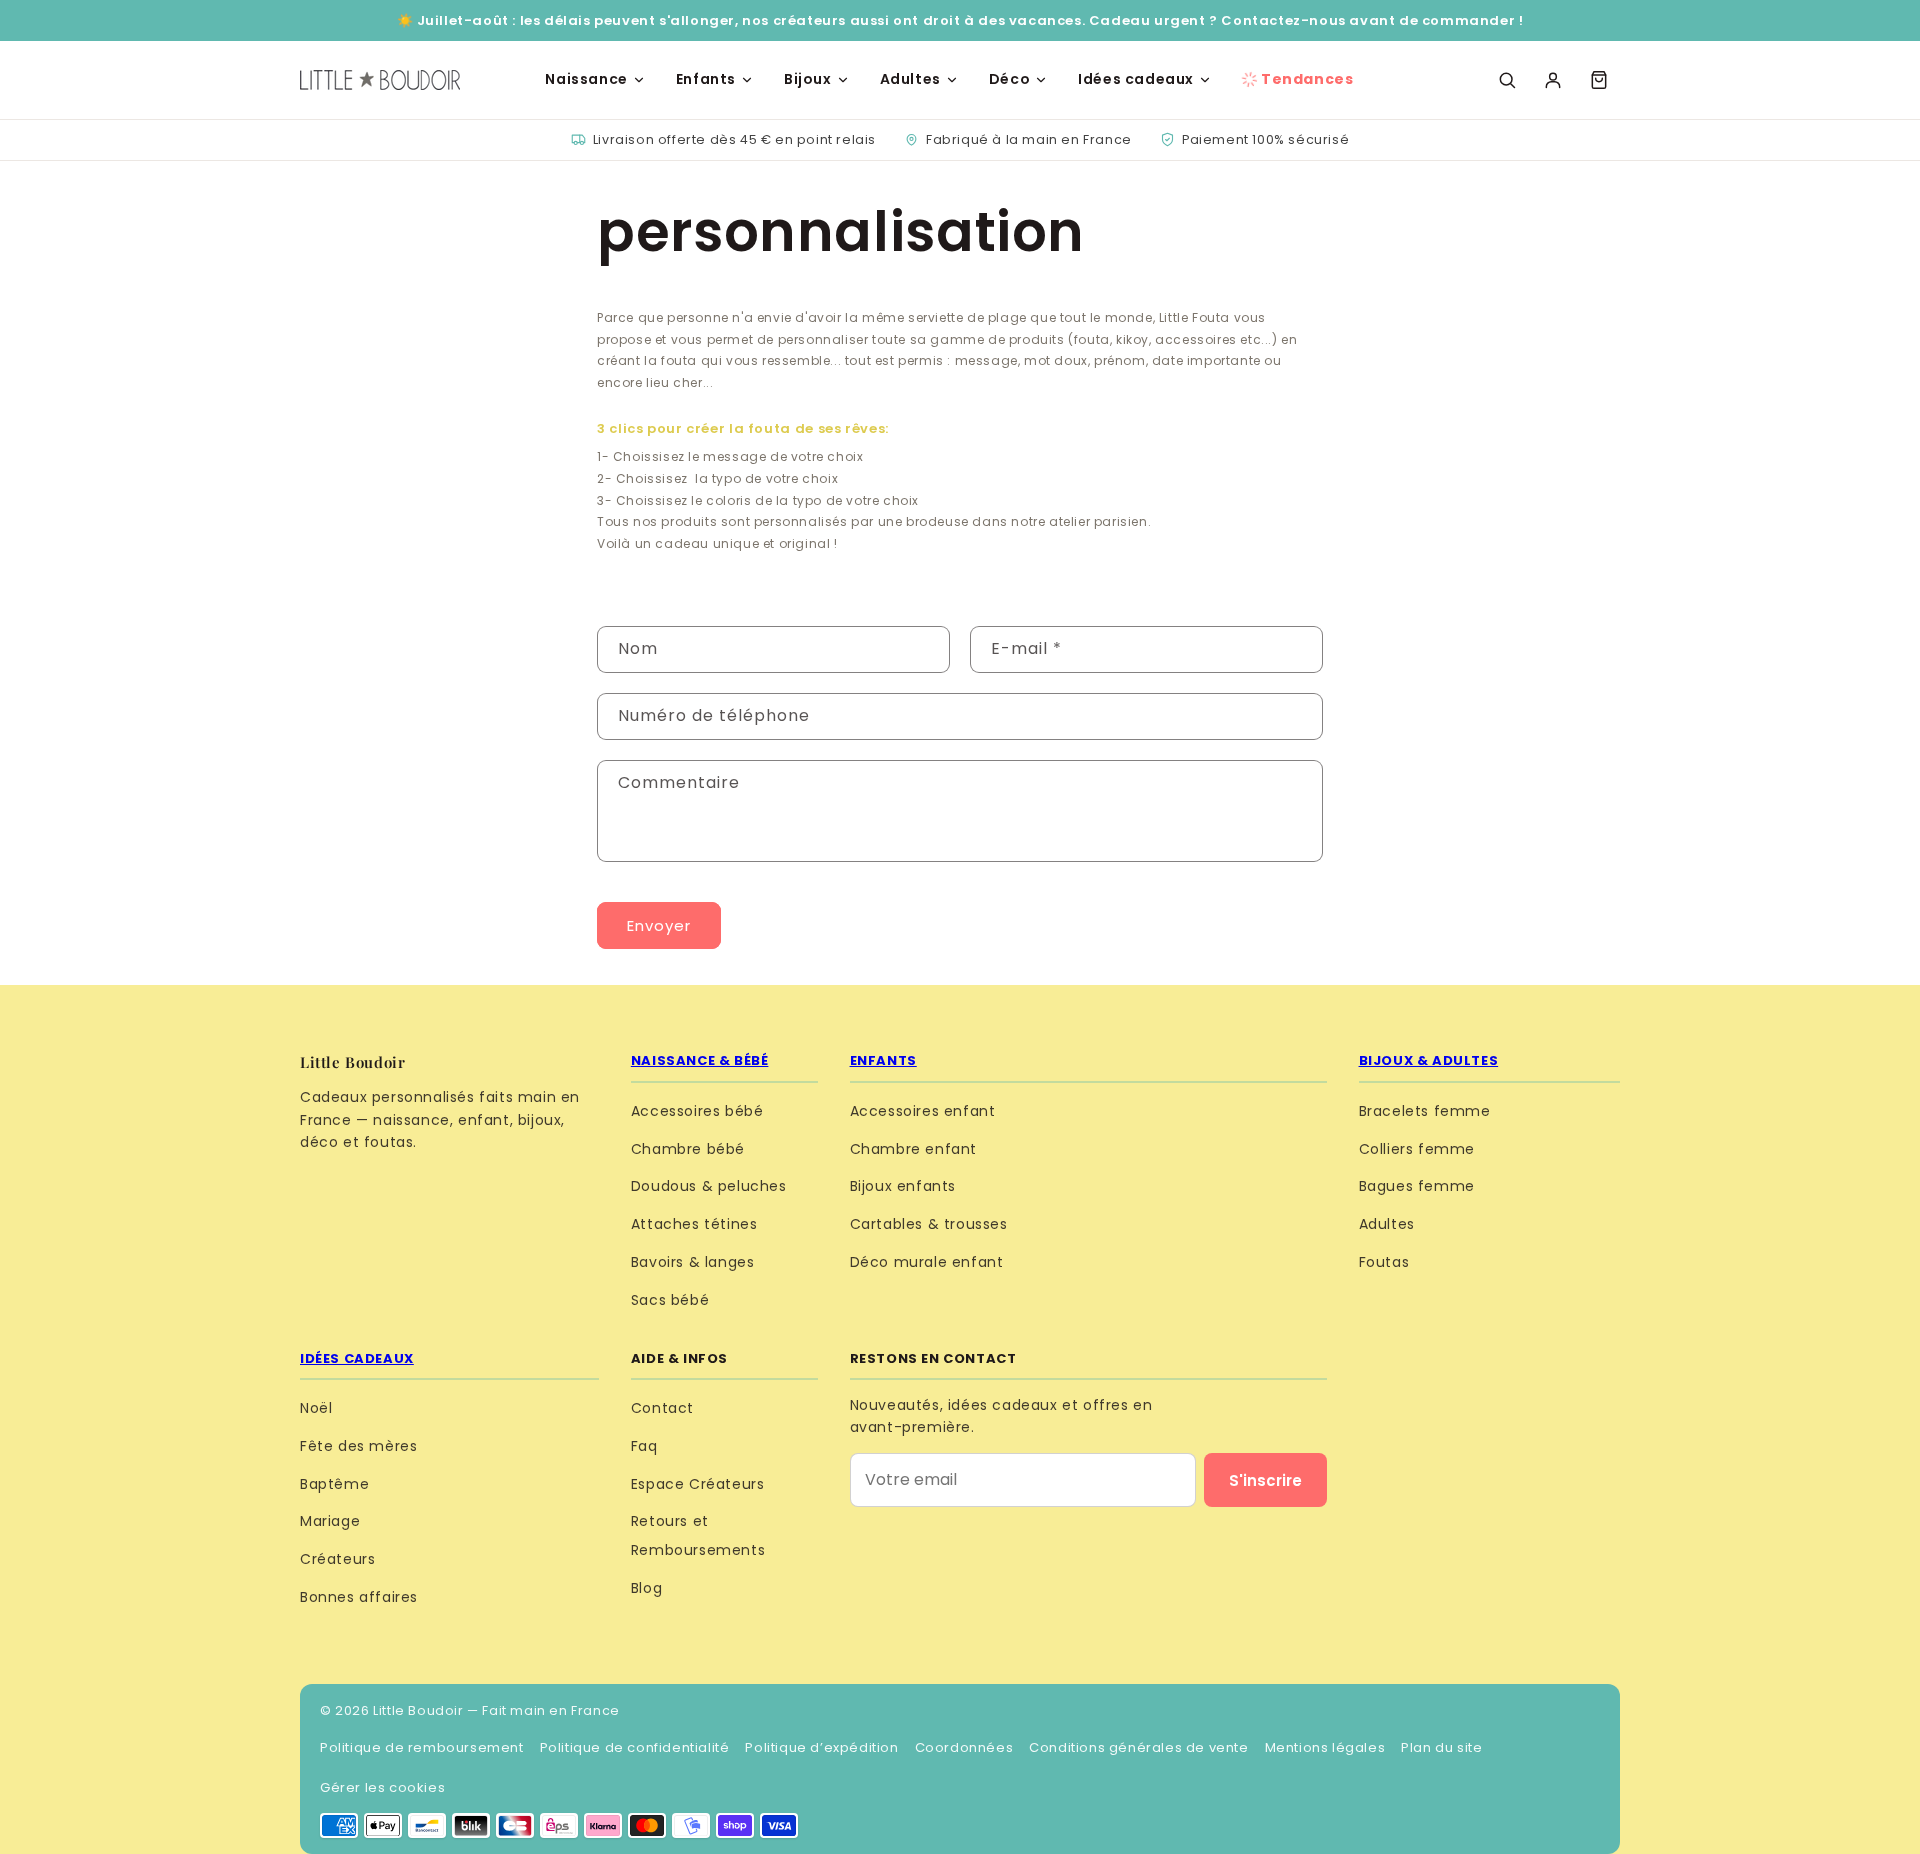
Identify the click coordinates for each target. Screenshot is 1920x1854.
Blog (646, 1588)
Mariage (330, 1521)
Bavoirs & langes (693, 1262)
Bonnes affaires (359, 1597)
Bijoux (808, 79)
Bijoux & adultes (1429, 1060)
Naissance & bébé (700, 1060)
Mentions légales (1325, 1747)
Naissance (586, 79)
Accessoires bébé (697, 1111)
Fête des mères (358, 1446)
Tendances (1307, 79)
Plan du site (1441, 1747)
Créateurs (337, 1559)
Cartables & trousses (929, 1224)
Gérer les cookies (382, 1787)
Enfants (706, 79)
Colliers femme (1417, 1149)
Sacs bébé (670, 1300)
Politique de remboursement (422, 1747)
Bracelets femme (1425, 1111)
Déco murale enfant (927, 1262)
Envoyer (659, 925)
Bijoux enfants (903, 1186)
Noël (316, 1408)
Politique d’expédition (821, 1747)
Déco (1009, 79)
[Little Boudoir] (380, 80)
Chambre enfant (913, 1149)
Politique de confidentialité (635, 1747)
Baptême (334, 1484)
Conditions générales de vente (1138, 1747)
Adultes (910, 79)
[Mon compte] (1553, 80)
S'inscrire (1265, 1480)
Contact (662, 1408)
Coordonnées (964, 1747)
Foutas (1384, 1262)
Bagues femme (1417, 1186)
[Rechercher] (1507, 80)
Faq (644, 1446)
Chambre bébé (688, 1149)
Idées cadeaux (1136, 79)
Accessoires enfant (923, 1111)
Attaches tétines (694, 1224)
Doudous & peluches (709, 1186)
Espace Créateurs (698, 1484)
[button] (1599, 80)
